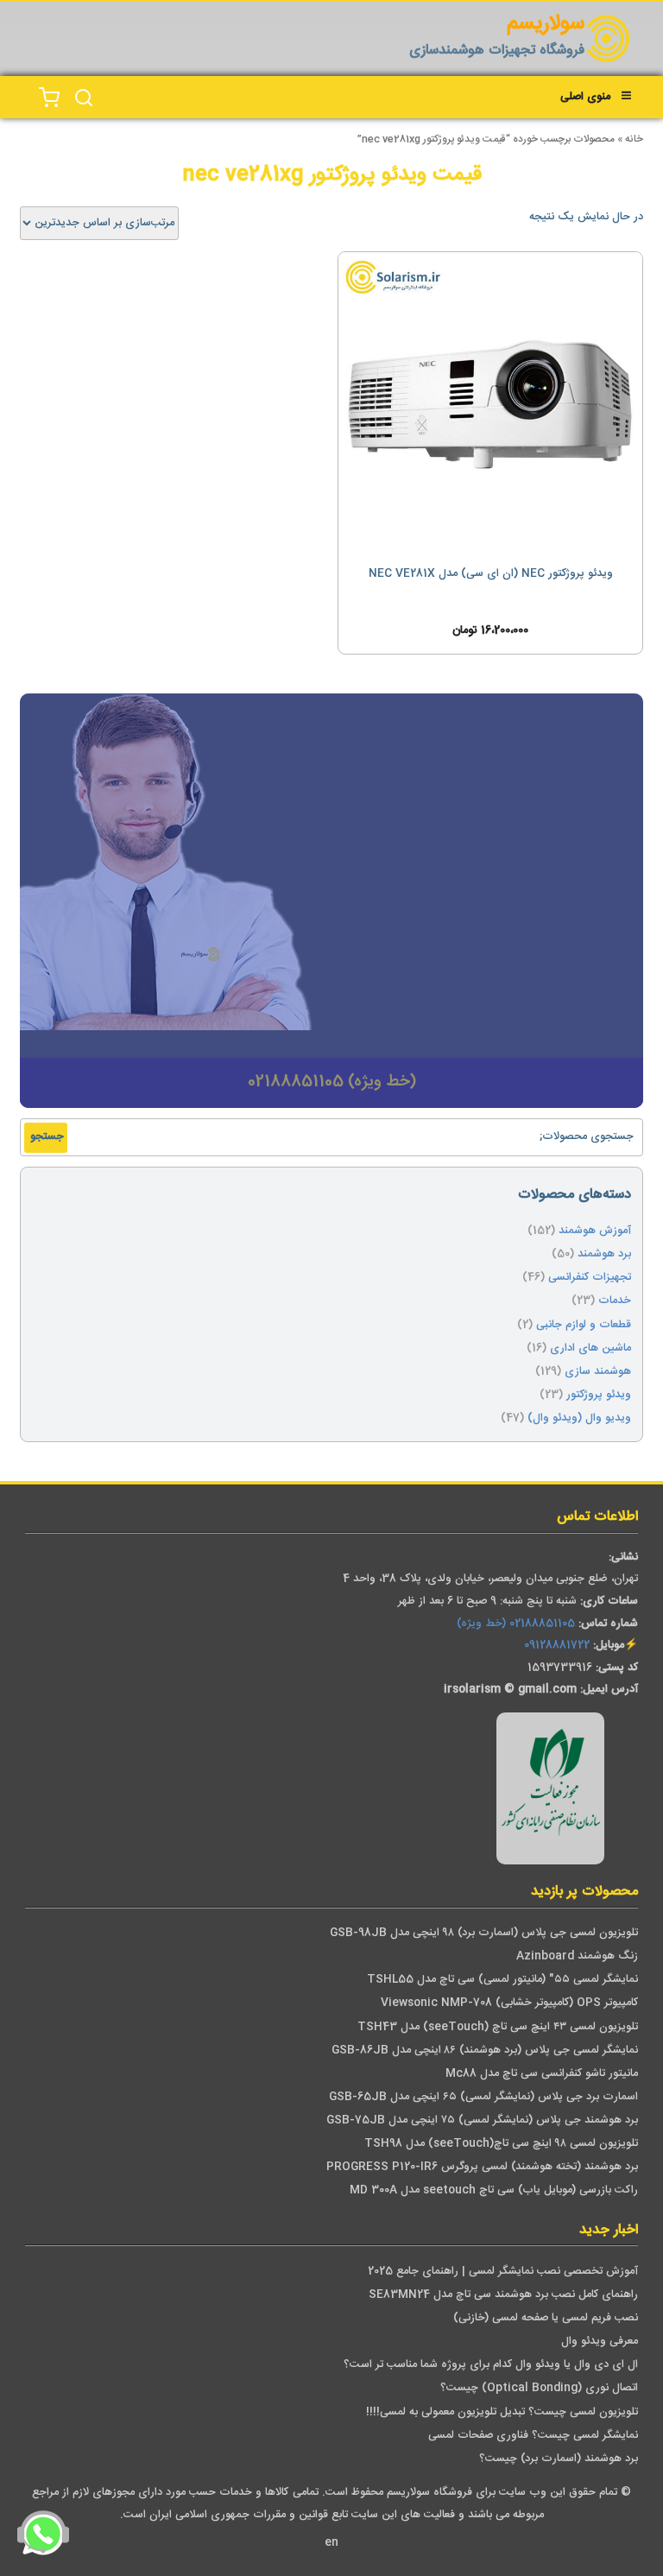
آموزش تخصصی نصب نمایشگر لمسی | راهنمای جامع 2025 (503, 2272)
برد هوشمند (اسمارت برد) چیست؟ (559, 2459)
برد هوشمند (604, 1254)
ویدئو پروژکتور (599, 1395)
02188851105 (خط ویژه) (516, 1624)
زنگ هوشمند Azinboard (577, 1956)
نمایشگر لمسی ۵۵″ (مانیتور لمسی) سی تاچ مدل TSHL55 (502, 1980)
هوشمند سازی (598, 1372)
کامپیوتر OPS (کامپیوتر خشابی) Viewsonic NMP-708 (509, 2003)
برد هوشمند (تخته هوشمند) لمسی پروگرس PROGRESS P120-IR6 (482, 2167)
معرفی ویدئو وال (600, 2342)
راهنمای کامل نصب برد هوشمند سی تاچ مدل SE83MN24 (503, 2295)
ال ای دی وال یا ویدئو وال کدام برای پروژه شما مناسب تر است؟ (491, 2365)
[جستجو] (84, 98)
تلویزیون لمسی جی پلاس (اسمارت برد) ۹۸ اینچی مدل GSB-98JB (484, 1933)
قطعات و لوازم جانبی (584, 1325)
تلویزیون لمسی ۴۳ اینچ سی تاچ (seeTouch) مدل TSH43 (498, 2027)
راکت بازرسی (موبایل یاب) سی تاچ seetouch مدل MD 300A (494, 2190)
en (331, 2543)
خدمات (615, 1301)
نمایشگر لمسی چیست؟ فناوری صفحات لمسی (533, 2436)
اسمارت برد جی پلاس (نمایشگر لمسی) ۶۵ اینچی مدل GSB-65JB (483, 2097)
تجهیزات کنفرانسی (590, 1278)
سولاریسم (546, 24)
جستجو (47, 1137)
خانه (634, 139)
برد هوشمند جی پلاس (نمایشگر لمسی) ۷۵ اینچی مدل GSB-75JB (482, 2120)
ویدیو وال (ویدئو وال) (579, 1418)
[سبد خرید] (49, 98)
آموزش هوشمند (595, 1231)
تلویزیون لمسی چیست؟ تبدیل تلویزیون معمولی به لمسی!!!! (502, 2412)
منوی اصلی (585, 97)
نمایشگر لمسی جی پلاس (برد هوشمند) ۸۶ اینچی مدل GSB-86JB (485, 2051)
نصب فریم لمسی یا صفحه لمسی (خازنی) (546, 2318)
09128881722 (557, 1646)
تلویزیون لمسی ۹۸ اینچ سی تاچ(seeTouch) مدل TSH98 (501, 2144)
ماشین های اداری (590, 1348)
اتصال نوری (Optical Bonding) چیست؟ (539, 2388)
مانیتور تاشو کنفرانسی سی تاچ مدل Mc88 (542, 2074)
